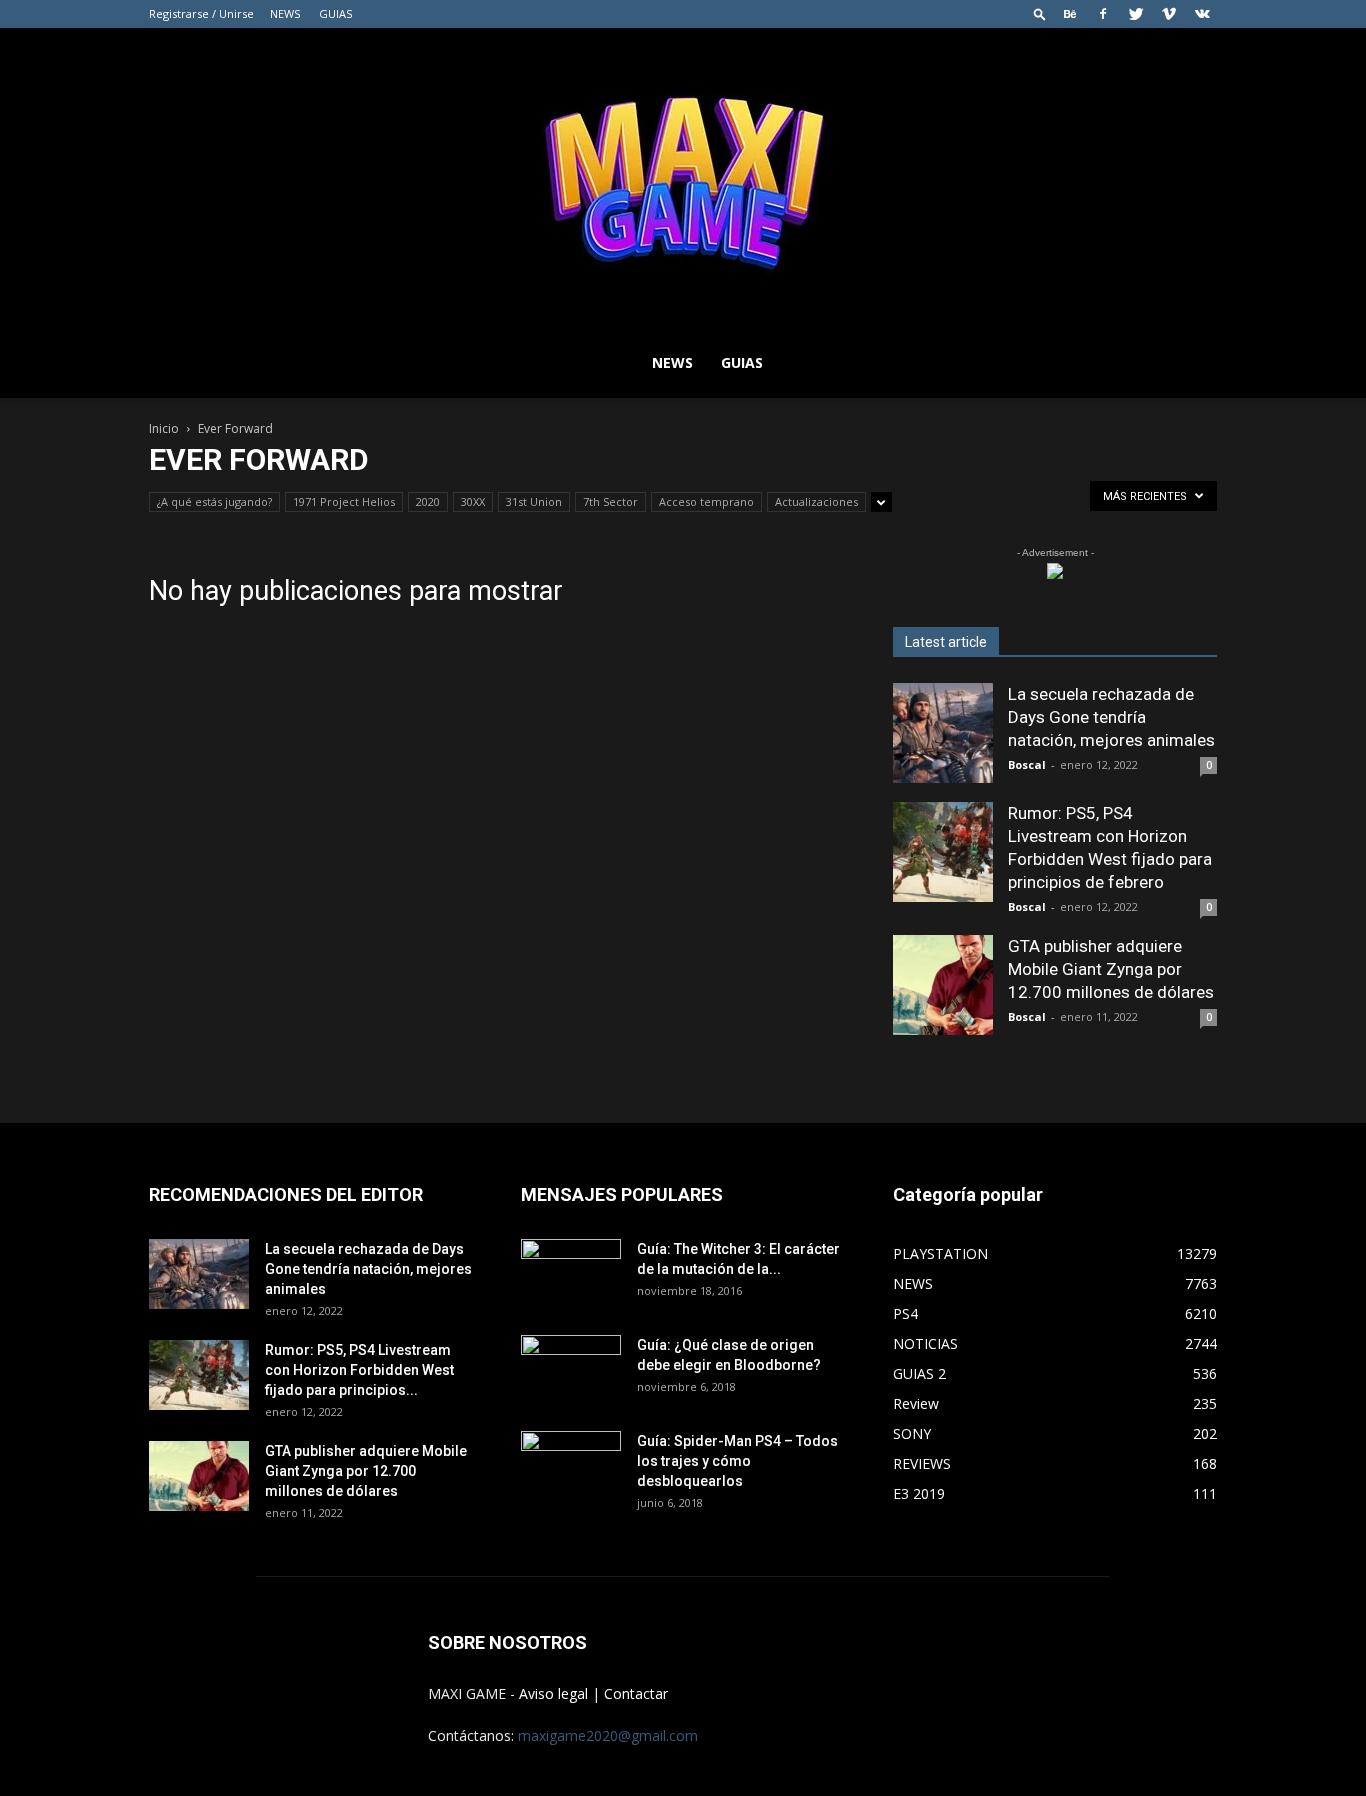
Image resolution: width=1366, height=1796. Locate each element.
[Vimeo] (1169, 14)
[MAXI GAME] (683, 178)
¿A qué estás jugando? (214, 501)
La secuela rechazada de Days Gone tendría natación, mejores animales (1111, 717)
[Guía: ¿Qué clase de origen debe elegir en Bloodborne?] (571, 1363)
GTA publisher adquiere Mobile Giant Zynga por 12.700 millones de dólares (1111, 969)
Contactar (636, 1693)
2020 (428, 501)
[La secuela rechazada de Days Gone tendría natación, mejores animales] (943, 733)
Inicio (164, 428)
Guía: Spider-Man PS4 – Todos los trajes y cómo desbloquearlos (737, 1461)
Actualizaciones (816, 501)
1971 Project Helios (344, 501)
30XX (473, 501)
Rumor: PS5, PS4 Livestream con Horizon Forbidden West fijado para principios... (359, 1370)
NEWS (285, 13)
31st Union (534, 501)
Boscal (1027, 764)
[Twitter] (1136, 14)
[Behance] (1070, 14)
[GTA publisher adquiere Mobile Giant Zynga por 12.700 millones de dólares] (943, 985)
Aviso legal (553, 1693)
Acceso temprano (706, 501)
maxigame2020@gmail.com (608, 1735)
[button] (1040, 13)
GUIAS (335, 13)
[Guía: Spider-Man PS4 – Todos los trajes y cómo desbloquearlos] (571, 1459)
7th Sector (610, 501)
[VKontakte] (1202, 14)
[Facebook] (1103, 14)
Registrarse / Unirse (201, 13)
